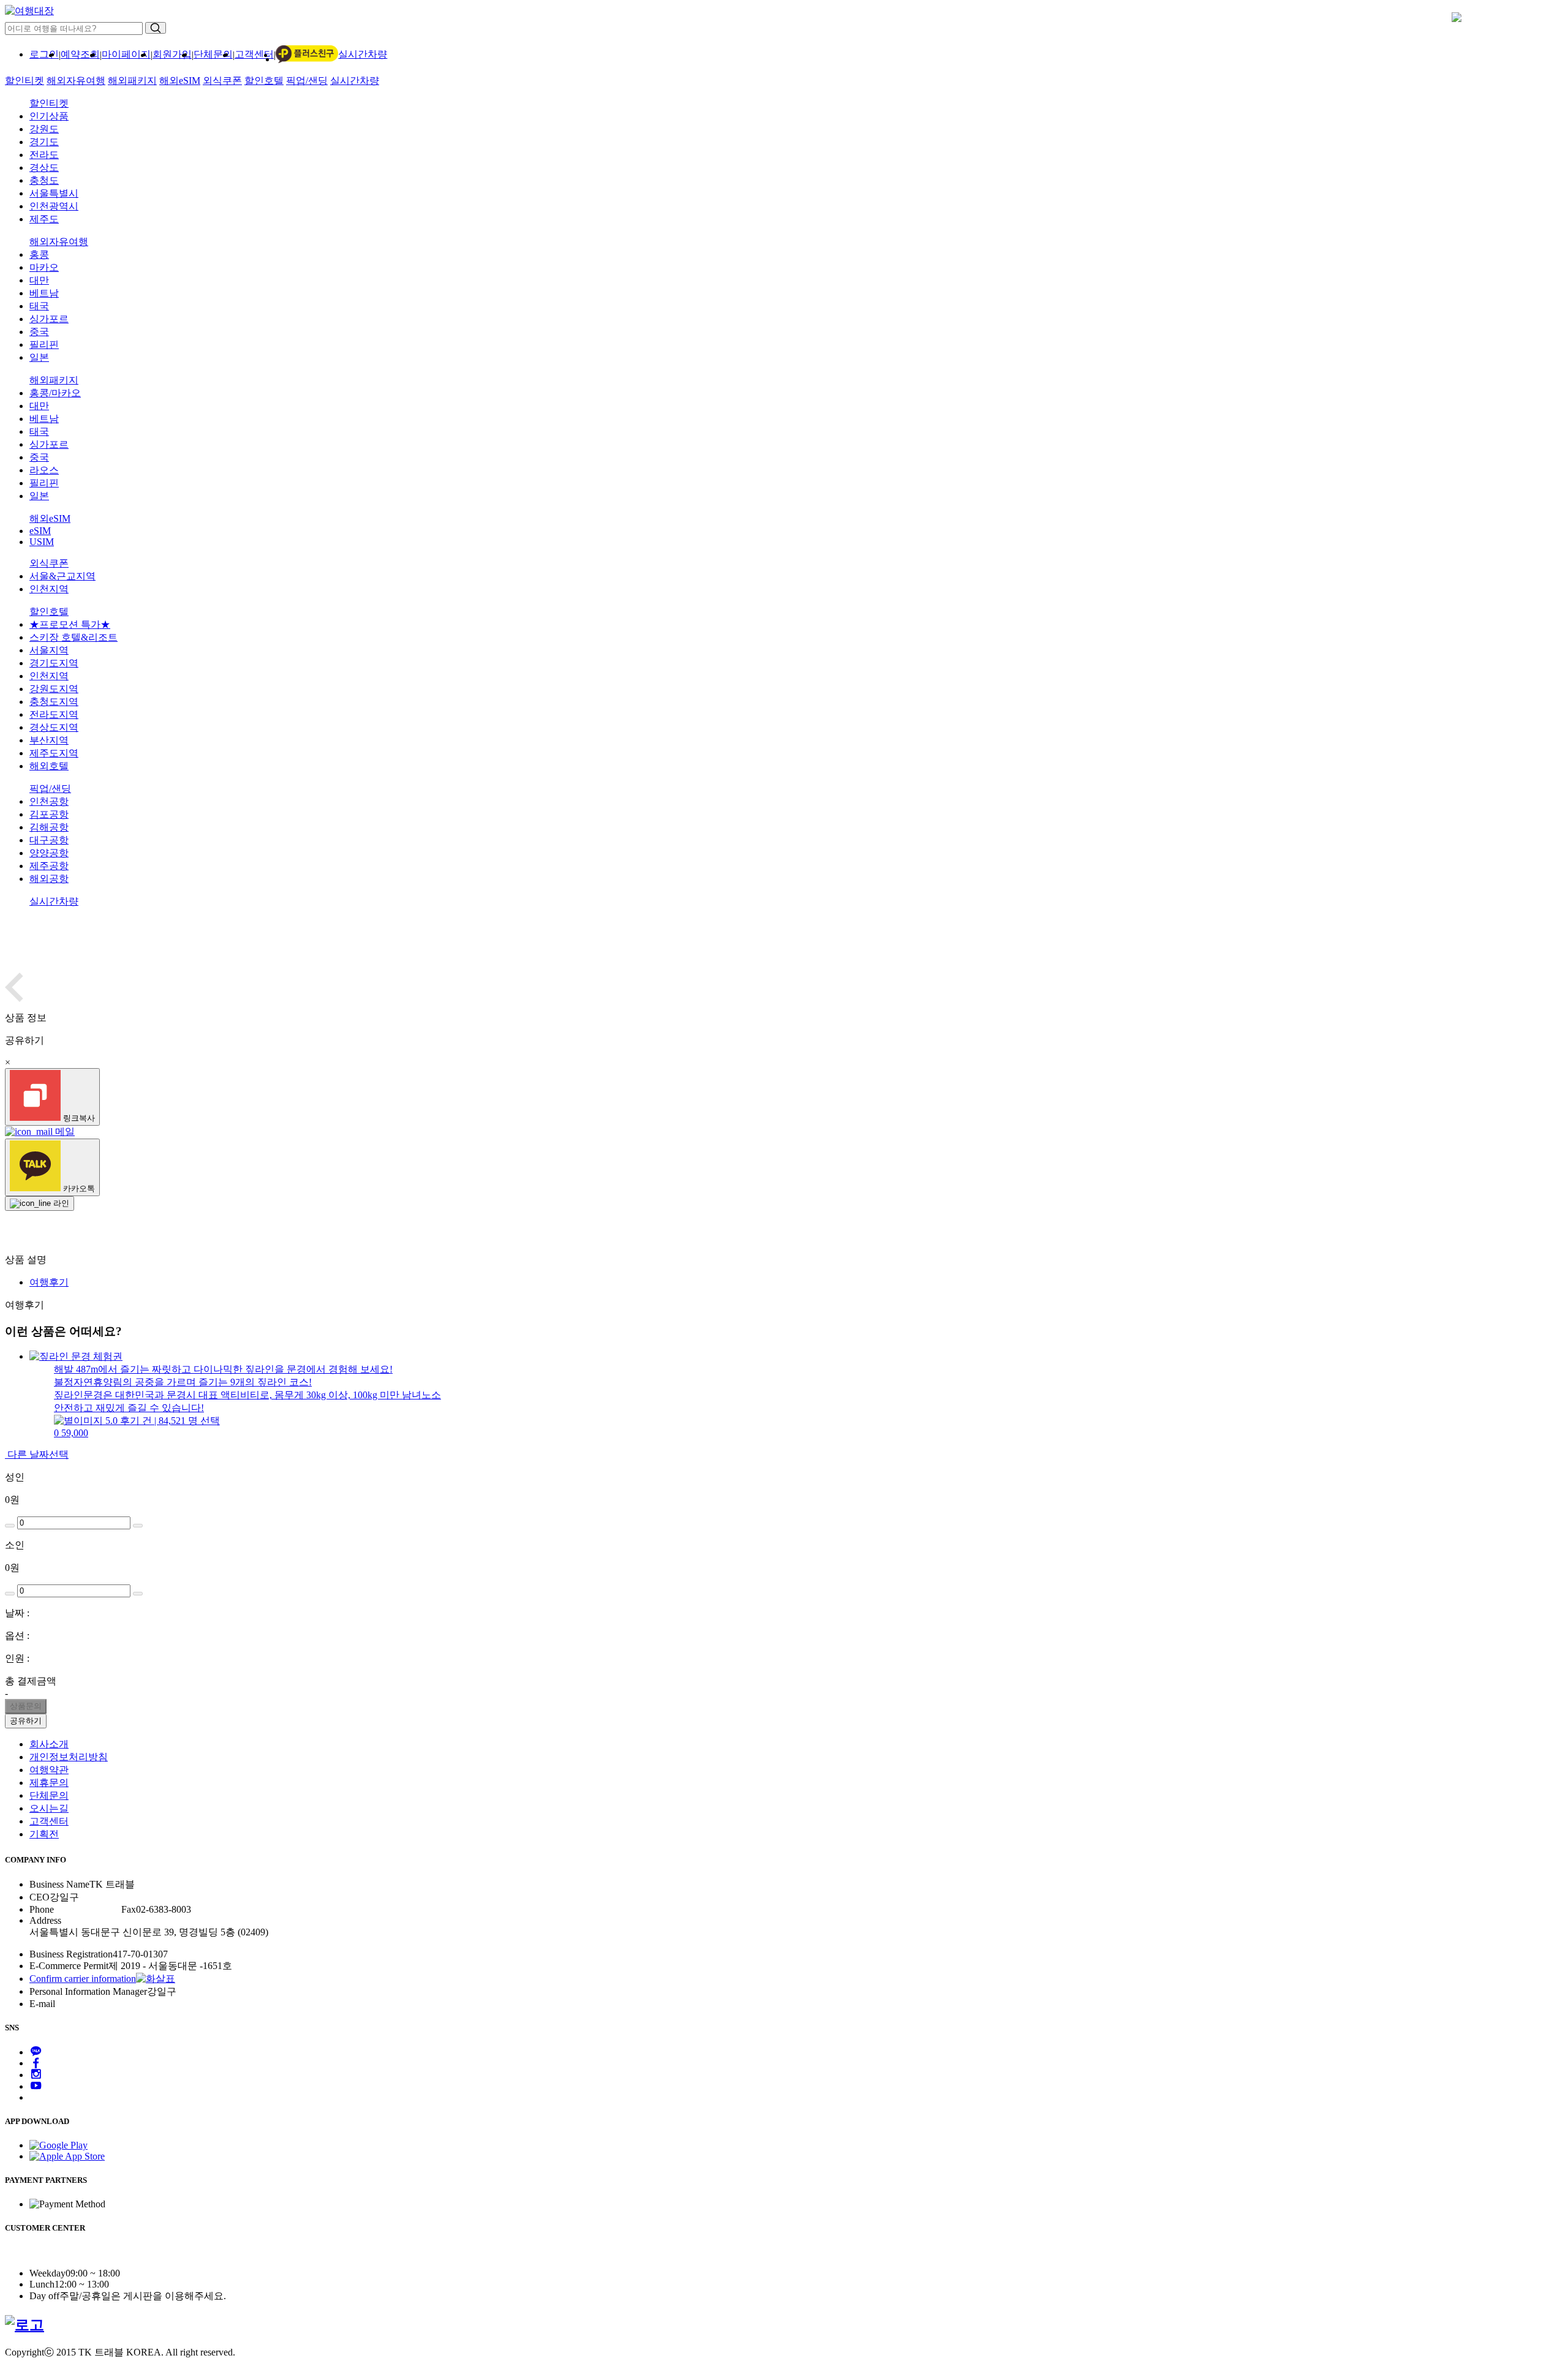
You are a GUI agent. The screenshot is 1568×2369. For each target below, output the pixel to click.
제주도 (44, 219)
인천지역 (49, 589)
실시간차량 (363, 54)
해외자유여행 (76, 81)
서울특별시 (54, 193)
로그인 (44, 54)
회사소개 (49, 1744)
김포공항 (49, 814)
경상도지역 (54, 727)
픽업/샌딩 (307, 81)
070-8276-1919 (84, 1909)
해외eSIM (180, 81)
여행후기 (49, 1282)
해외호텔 (49, 766)
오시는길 (49, 1808)
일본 (39, 357)
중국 (39, 332)
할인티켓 (24, 81)
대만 (39, 280)
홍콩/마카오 (55, 393)
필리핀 (44, 345)
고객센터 (254, 54)
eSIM (40, 531)
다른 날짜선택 (37, 1454)
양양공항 (49, 853)
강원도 (44, 129)
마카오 (44, 267)
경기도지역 (54, 663)
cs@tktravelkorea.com (98, 2004)
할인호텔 (264, 81)
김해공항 (49, 827)
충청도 (44, 180)
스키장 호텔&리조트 (73, 637)
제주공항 (49, 866)
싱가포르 (49, 319)
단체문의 (213, 54)
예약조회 (80, 54)
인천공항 (49, 801)
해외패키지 (132, 81)
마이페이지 (126, 54)
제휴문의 (49, 1783)
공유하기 (26, 1721)
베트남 (44, 293)
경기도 (44, 142)
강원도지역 (54, 689)
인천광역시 (54, 206)
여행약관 (49, 1770)
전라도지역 (54, 714)
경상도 (44, 168)
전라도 (44, 155)
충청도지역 (54, 702)
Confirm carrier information (83, 1979)
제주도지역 (54, 753)
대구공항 (49, 840)
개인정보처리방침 (69, 1757)
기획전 (44, 1834)
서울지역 (49, 650)
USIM (42, 542)
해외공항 (49, 879)
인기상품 (49, 116)
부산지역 (49, 740)
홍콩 (39, 254)
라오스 (44, 470)
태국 (39, 306)
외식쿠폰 (222, 81)
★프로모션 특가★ (70, 624)
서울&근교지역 (62, 576)
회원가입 (172, 54)
